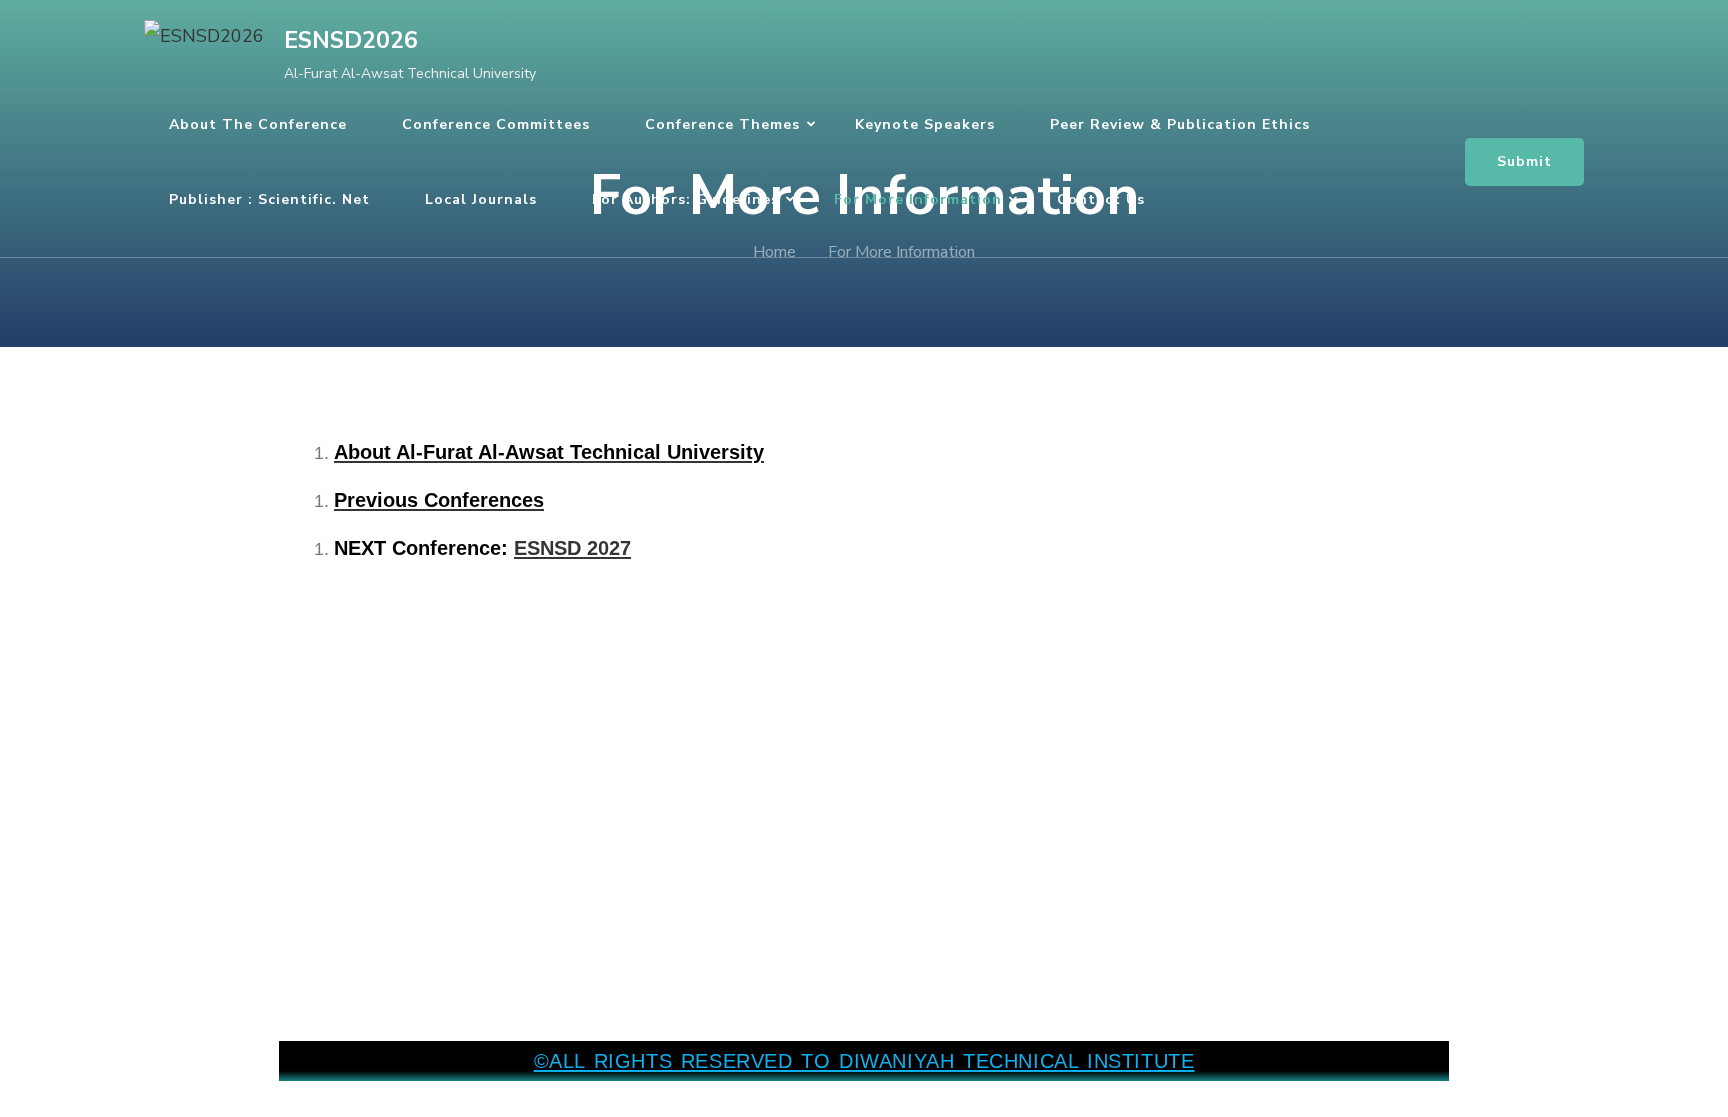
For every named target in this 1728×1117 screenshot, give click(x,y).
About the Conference (258, 124)
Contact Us (1101, 199)
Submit (1524, 161)
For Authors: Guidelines (685, 199)
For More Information (918, 199)
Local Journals (481, 199)
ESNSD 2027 (572, 548)
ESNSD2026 (351, 40)
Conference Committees (496, 124)
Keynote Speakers (925, 124)
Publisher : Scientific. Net (269, 199)
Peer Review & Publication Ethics (1180, 124)
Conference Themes (722, 124)
